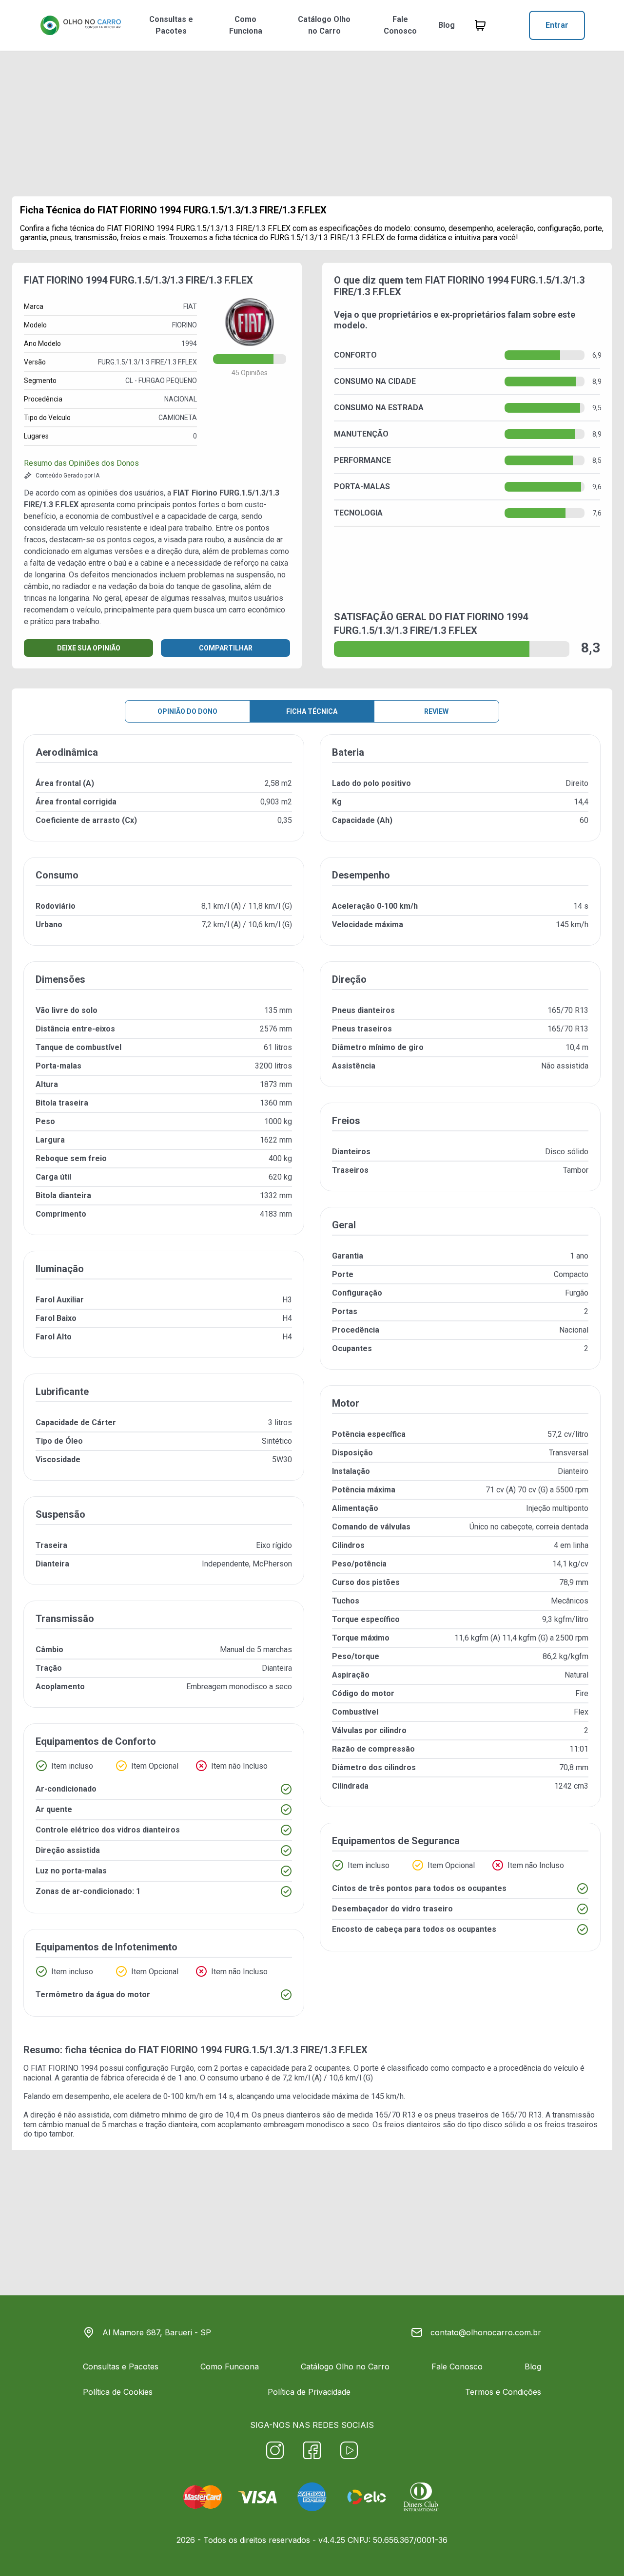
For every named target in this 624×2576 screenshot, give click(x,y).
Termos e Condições (503, 2392)
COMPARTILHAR (226, 648)
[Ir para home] (80, 25)
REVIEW (436, 711)
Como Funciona (246, 25)
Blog (447, 25)
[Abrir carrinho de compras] (480, 25)
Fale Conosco (400, 25)
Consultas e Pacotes (171, 25)
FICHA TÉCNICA (312, 711)
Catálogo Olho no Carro (324, 25)
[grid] (312, 1383)
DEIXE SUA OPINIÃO (89, 648)
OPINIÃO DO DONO (187, 711)
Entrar (557, 25)
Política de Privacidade (309, 2392)
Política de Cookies (118, 2392)
